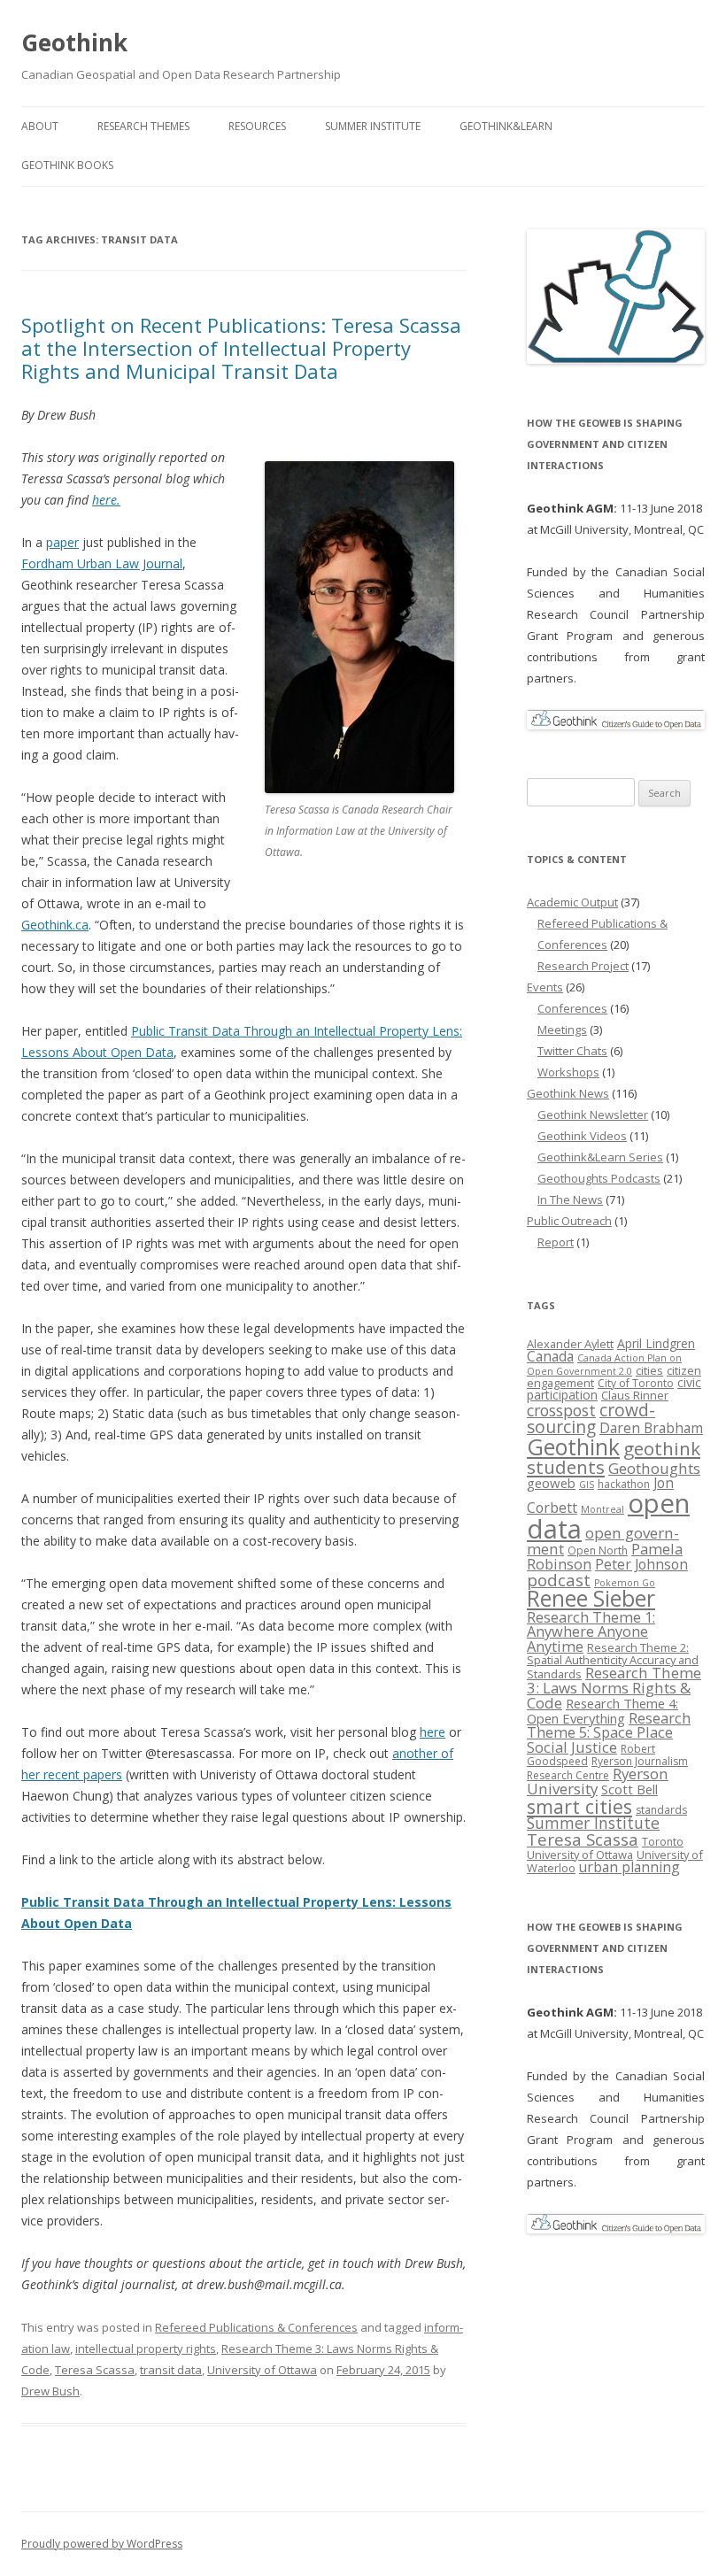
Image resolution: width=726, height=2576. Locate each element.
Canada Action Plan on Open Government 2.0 (604, 1365)
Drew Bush (50, 2391)
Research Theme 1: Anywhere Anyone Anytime (591, 1631)
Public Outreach (569, 1221)
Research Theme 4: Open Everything (602, 1711)
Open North (598, 1550)
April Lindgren (656, 1343)
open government (603, 1541)
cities (649, 1370)
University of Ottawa (262, 2370)
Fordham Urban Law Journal (102, 563)
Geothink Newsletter (593, 1114)
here (433, 1732)
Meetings (562, 1030)
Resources (257, 126)
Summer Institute (373, 126)
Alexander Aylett (570, 1344)
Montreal (602, 1509)
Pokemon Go (625, 1583)
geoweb (551, 1483)
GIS (587, 1485)
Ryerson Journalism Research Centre (607, 1768)
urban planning (629, 1867)
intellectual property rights (146, 2348)
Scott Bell (629, 1789)
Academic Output (572, 902)
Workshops (568, 1072)
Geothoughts (654, 1468)
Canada (550, 1356)
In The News (570, 1199)
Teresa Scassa (95, 2370)
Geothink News (568, 1093)
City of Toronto (636, 1383)
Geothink (74, 42)
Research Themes (143, 126)
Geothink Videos (582, 1136)
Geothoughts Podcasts (599, 1178)
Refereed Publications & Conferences (256, 2327)
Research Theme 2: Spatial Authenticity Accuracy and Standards (613, 1661)
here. (106, 500)
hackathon (624, 1484)
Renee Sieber (591, 1598)
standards (661, 1810)
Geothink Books (67, 165)
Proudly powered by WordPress (102, 2544)
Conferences (572, 1008)
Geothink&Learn (506, 126)
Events (545, 987)
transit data (171, 2370)
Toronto (663, 1842)
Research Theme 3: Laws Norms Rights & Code (614, 1688)
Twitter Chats (572, 1051)
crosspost (561, 1410)
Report (556, 1242)
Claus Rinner (635, 1395)
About (40, 126)
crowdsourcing (591, 1419)
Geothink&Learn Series (600, 1157)
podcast (559, 1580)
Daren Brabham (651, 1428)
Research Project (583, 966)
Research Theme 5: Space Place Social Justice (609, 1732)
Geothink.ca (55, 925)
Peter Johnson (641, 1564)
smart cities (579, 1806)
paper (62, 542)
